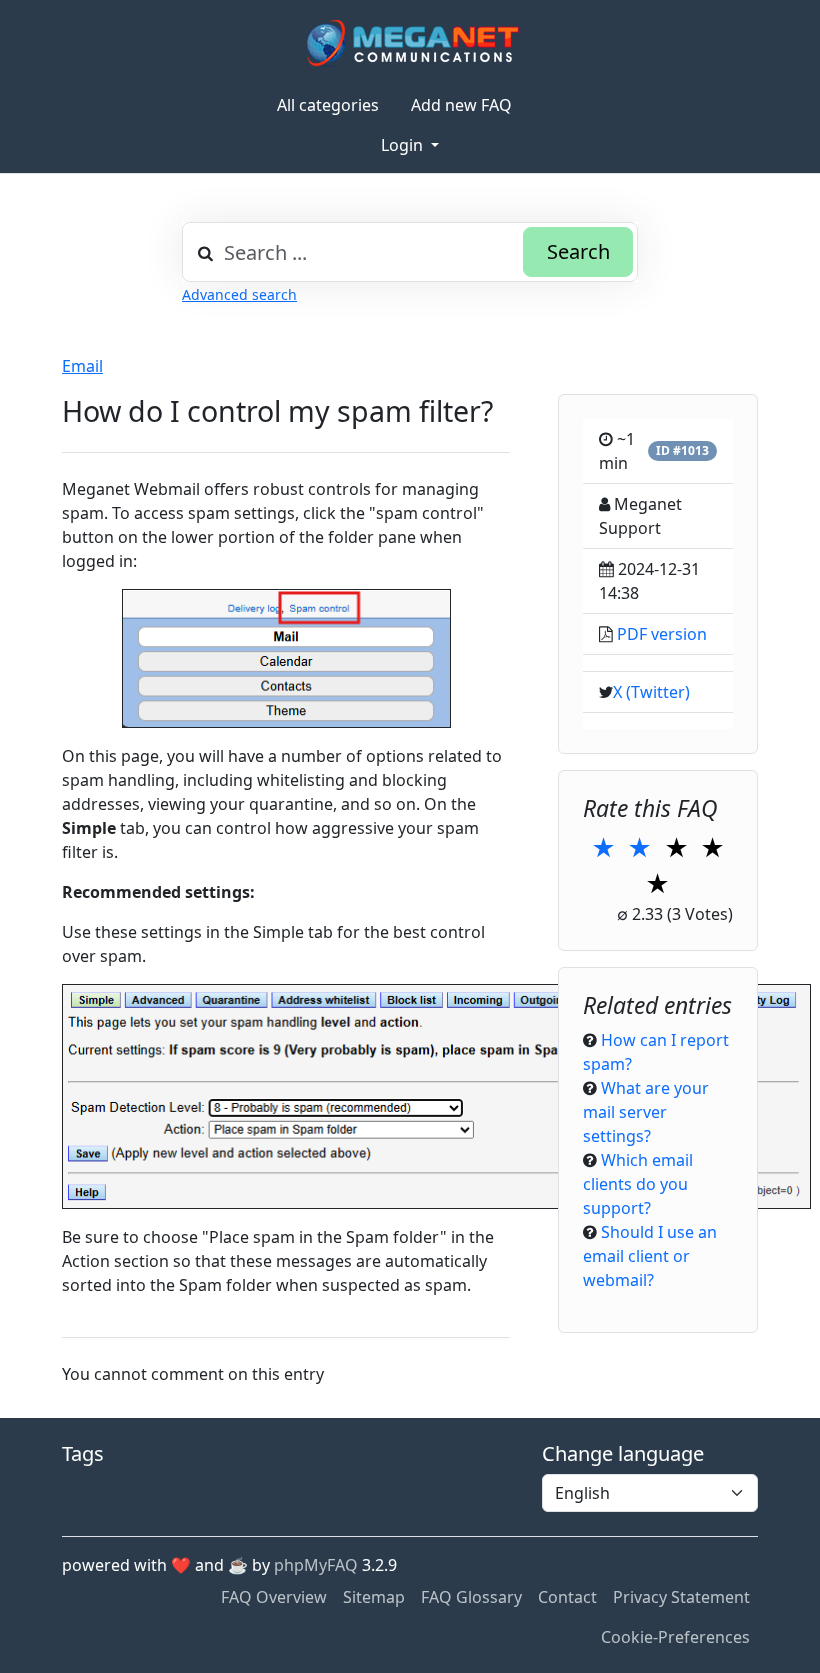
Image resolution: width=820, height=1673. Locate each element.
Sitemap (374, 1597)
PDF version (662, 634)
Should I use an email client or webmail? (650, 1256)
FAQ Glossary (471, 1597)
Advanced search (239, 294)
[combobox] (410, 252)
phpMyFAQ (316, 1565)
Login (404, 145)
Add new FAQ (461, 105)
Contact (567, 1597)
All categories (328, 105)
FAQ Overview (274, 1597)
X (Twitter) (651, 692)
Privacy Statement (681, 1597)
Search (578, 251)
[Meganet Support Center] (410, 42)
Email (82, 366)
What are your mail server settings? (646, 1112)
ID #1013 (682, 450)
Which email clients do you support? (638, 1184)
